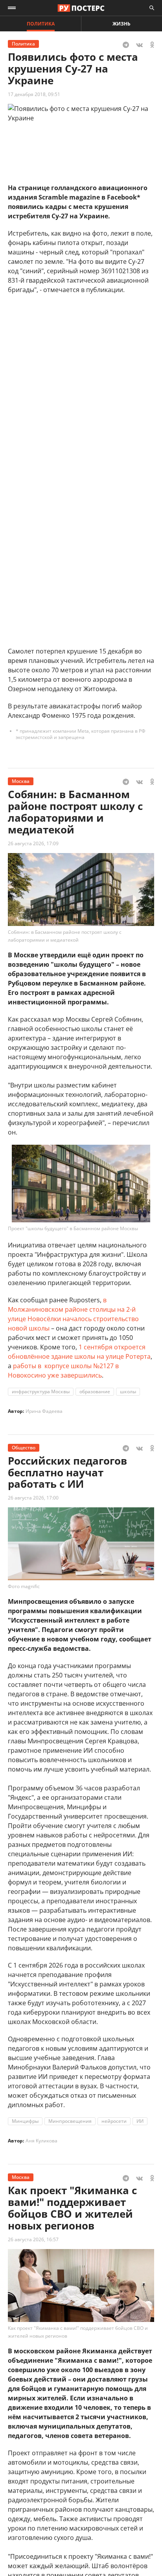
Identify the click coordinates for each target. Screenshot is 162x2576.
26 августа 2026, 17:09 (33, 843)
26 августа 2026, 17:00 (33, 1498)
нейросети (114, 2121)
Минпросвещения (70, 2121)
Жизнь (121, 24)
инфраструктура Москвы (41, 1391)
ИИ (140, 2121)
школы (128, 1391)
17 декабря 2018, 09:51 (34, 94)
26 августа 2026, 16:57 (33, 2239)
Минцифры (25, 2121)
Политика (41, 24)
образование (95, 1391)
